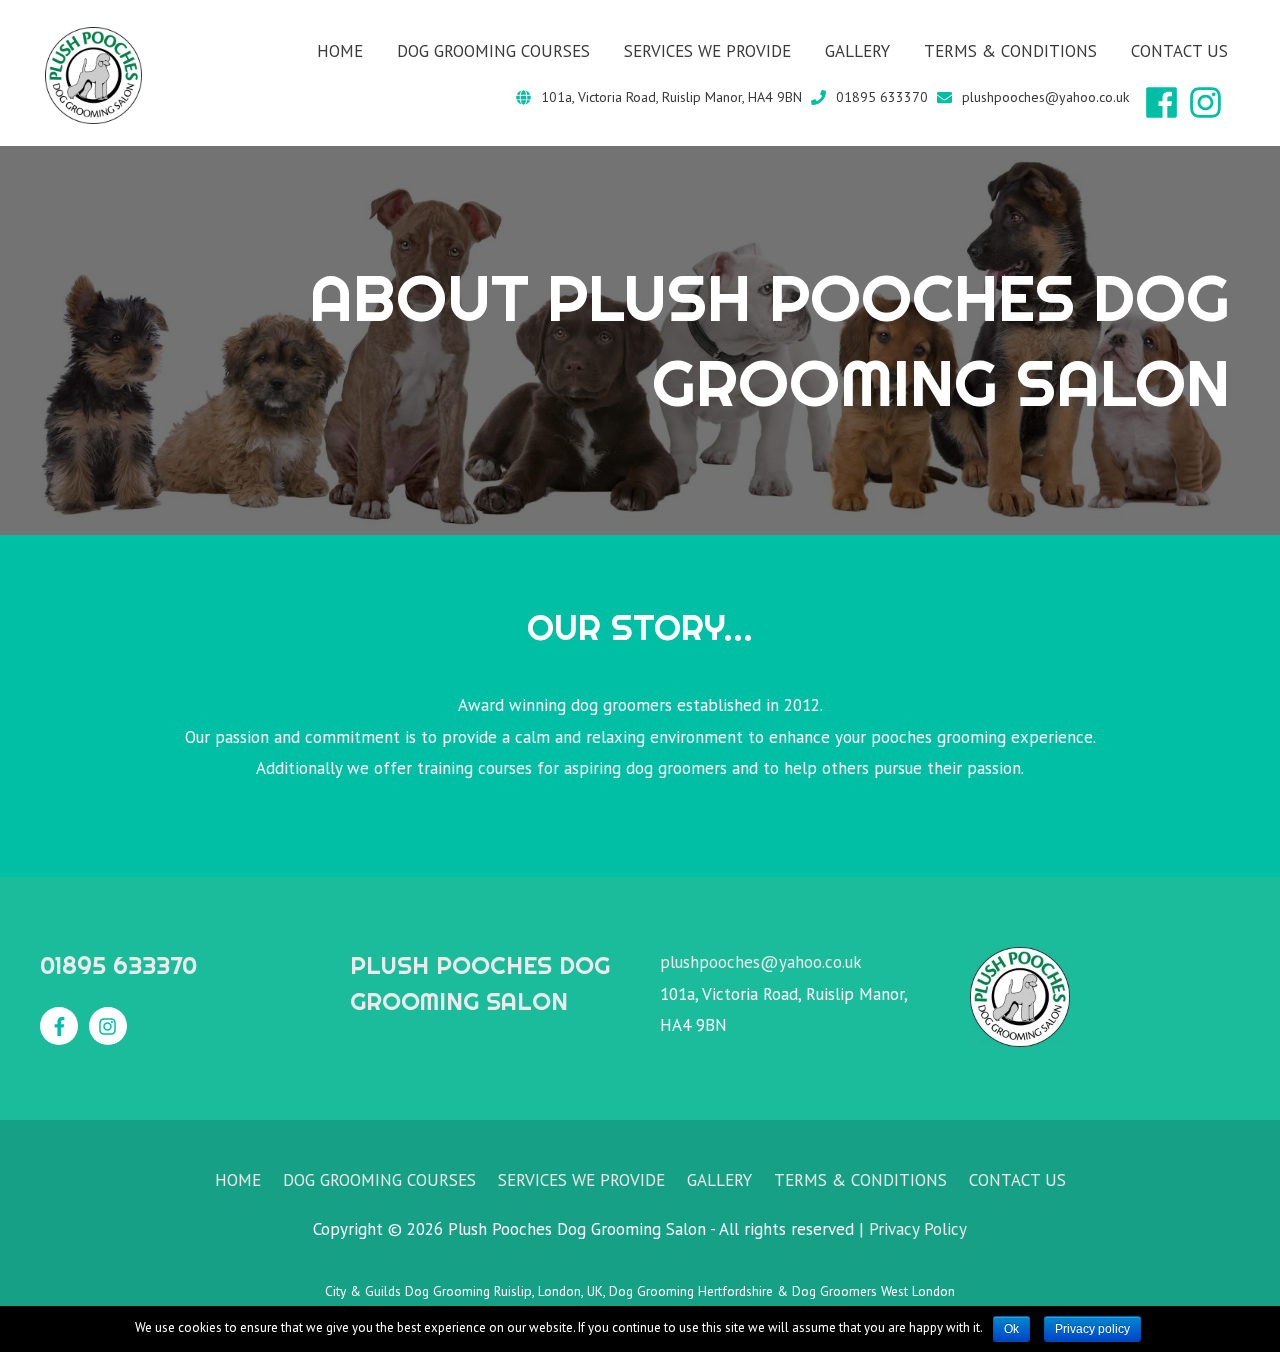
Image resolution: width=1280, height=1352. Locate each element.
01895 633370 (882, 97)
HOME (340, 51)
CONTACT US (1179, 51)
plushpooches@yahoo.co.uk (1045, 97)
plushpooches (710, 962)
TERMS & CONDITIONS (1010, 51)
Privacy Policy (918, 1229)
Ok (1011, 1329)
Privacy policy (1092, 1329)
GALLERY (857, 51)
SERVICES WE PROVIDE (707, 51)
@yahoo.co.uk (811, 962)
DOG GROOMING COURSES (493, 51)
